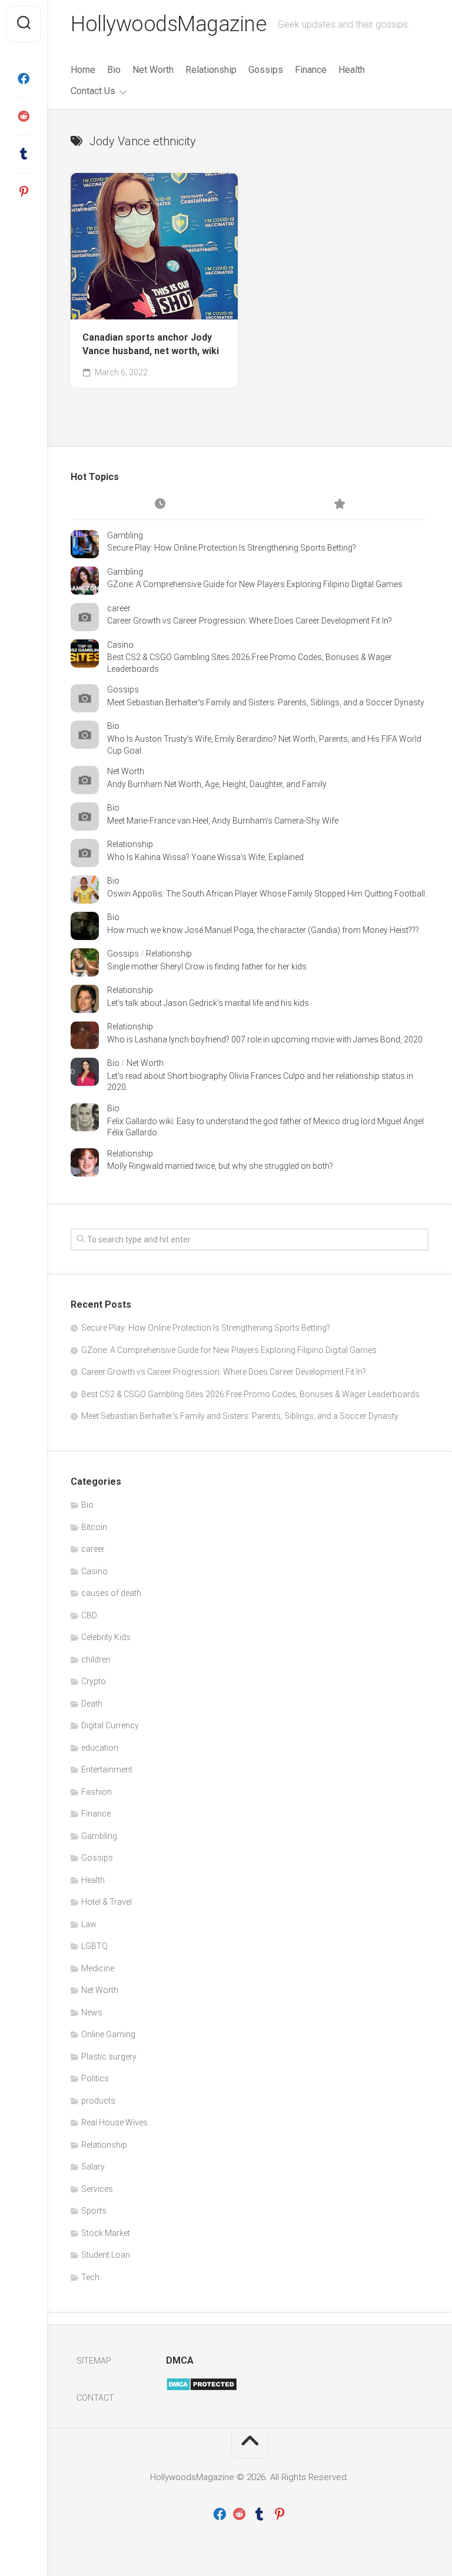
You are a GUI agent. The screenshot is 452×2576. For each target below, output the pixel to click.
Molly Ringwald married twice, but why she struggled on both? (220, 1166)
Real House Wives (114, 2122)
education (100, 1748)
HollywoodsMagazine (168, 24)
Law (89, 1924)
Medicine (98, 1968)
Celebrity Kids (106, 1637)
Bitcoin (94, 1527)
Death (92, 1704)
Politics (95, 2078)
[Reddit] (24, 116)
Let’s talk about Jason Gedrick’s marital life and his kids (208, 1003)
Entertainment (107, 1769)
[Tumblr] (24, 154)
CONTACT (95, 2398)
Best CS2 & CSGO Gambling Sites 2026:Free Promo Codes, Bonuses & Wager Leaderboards (250, 1394)
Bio (114, 70)
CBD (89, 1615)
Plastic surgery (109, 2057)
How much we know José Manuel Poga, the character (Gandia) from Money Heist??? (263, 930)
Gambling (125, 535)
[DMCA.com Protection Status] (202, 2388)
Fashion (97, 1792)
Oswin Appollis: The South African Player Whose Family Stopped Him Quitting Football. (267, 894)
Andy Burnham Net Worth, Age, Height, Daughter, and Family (217, 784)
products (98, 2101)
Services (97, 2189)
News (92, 2012)
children (96, 1659)
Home (83, 70)
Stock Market (106, 2233)
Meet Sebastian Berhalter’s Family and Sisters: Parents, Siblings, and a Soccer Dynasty (266, 702)
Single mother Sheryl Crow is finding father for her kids (207, 967)
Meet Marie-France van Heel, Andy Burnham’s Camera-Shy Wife (223, 821)
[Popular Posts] (339, 505)
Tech (90, 2277)
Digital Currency (110, 1725)
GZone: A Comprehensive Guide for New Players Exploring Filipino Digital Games (255, 584)
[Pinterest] (24, 192)
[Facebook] (24, 79)
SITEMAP (94, 2361)
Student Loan (106, 2255)
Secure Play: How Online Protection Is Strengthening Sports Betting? (232, 548)
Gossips (266, 70)
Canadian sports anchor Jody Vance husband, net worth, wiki (151, 344)
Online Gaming (108, 2034)
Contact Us (93, 91)
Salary (93, 2167)
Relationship (211, 70)
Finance (311, 70)
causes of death (111, 1593)
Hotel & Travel (107, 1902)
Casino (120, 645)
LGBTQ (94, 1946)
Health (352, 70)
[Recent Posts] (160, 505)
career (119, 608)
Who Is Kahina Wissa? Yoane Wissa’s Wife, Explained (205, 857)
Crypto (94, 1681)
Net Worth (153, 70)
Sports (94, 2211)
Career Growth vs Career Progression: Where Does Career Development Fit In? (250, 621)
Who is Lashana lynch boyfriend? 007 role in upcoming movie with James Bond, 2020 (265, 1039)
